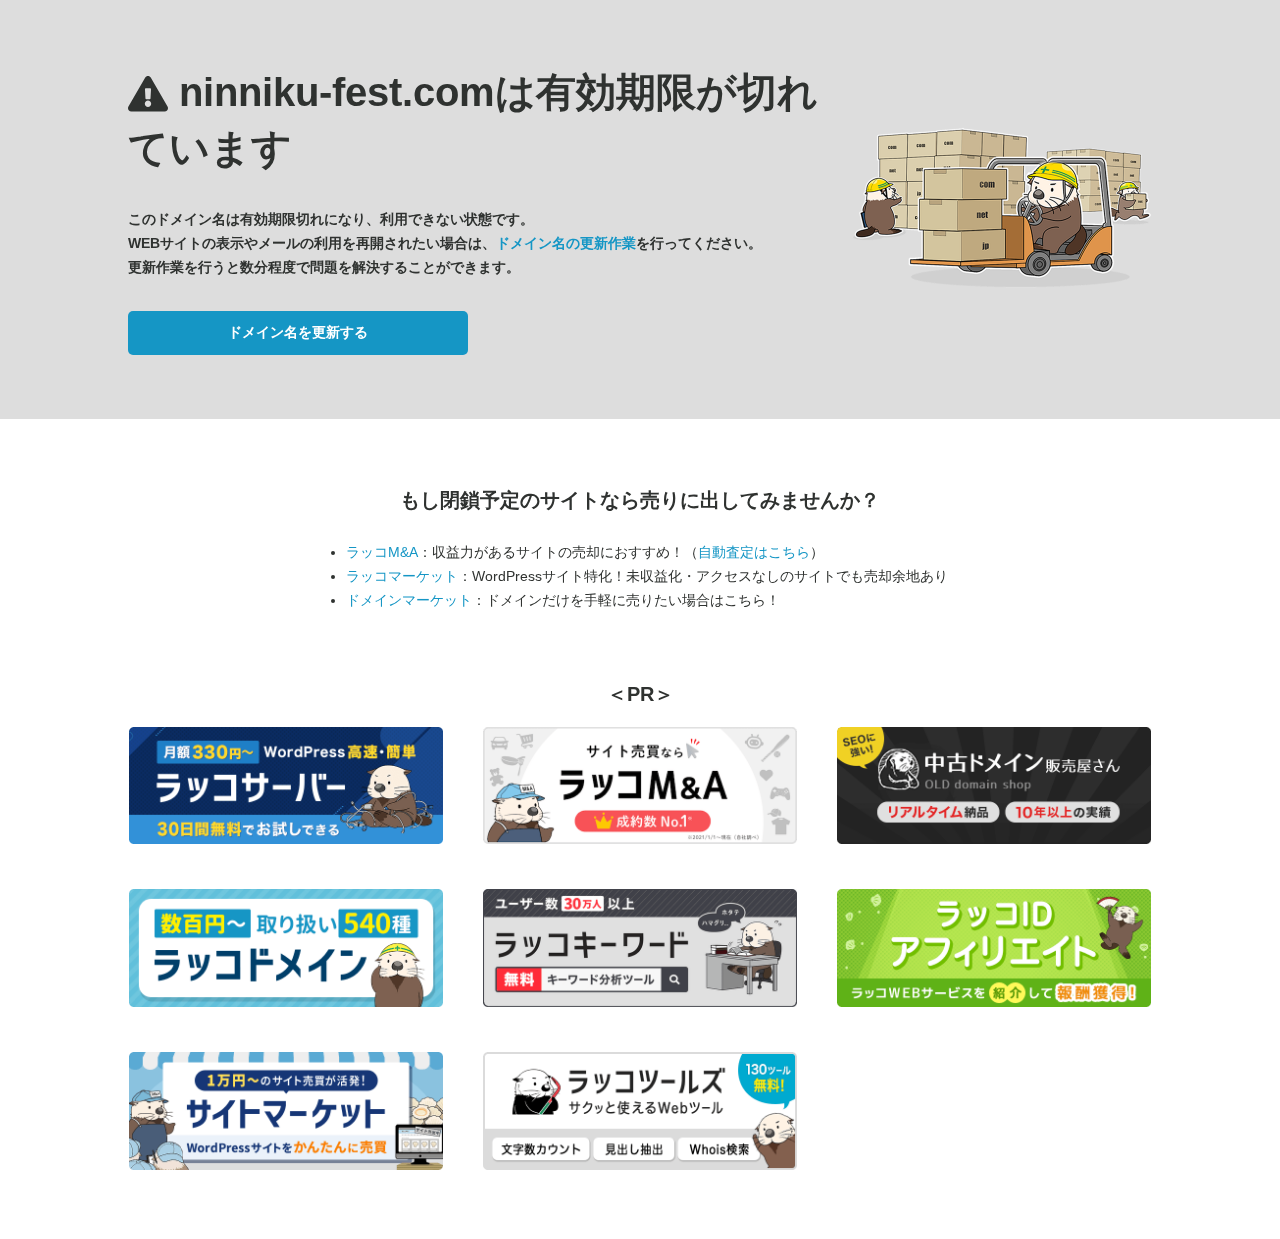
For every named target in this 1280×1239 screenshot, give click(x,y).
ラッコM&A (382, 552)
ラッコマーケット (402, 576)
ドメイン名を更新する (298, 332)
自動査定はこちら (754, 552)
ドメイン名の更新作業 (566, 243)
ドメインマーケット (409, 600)
